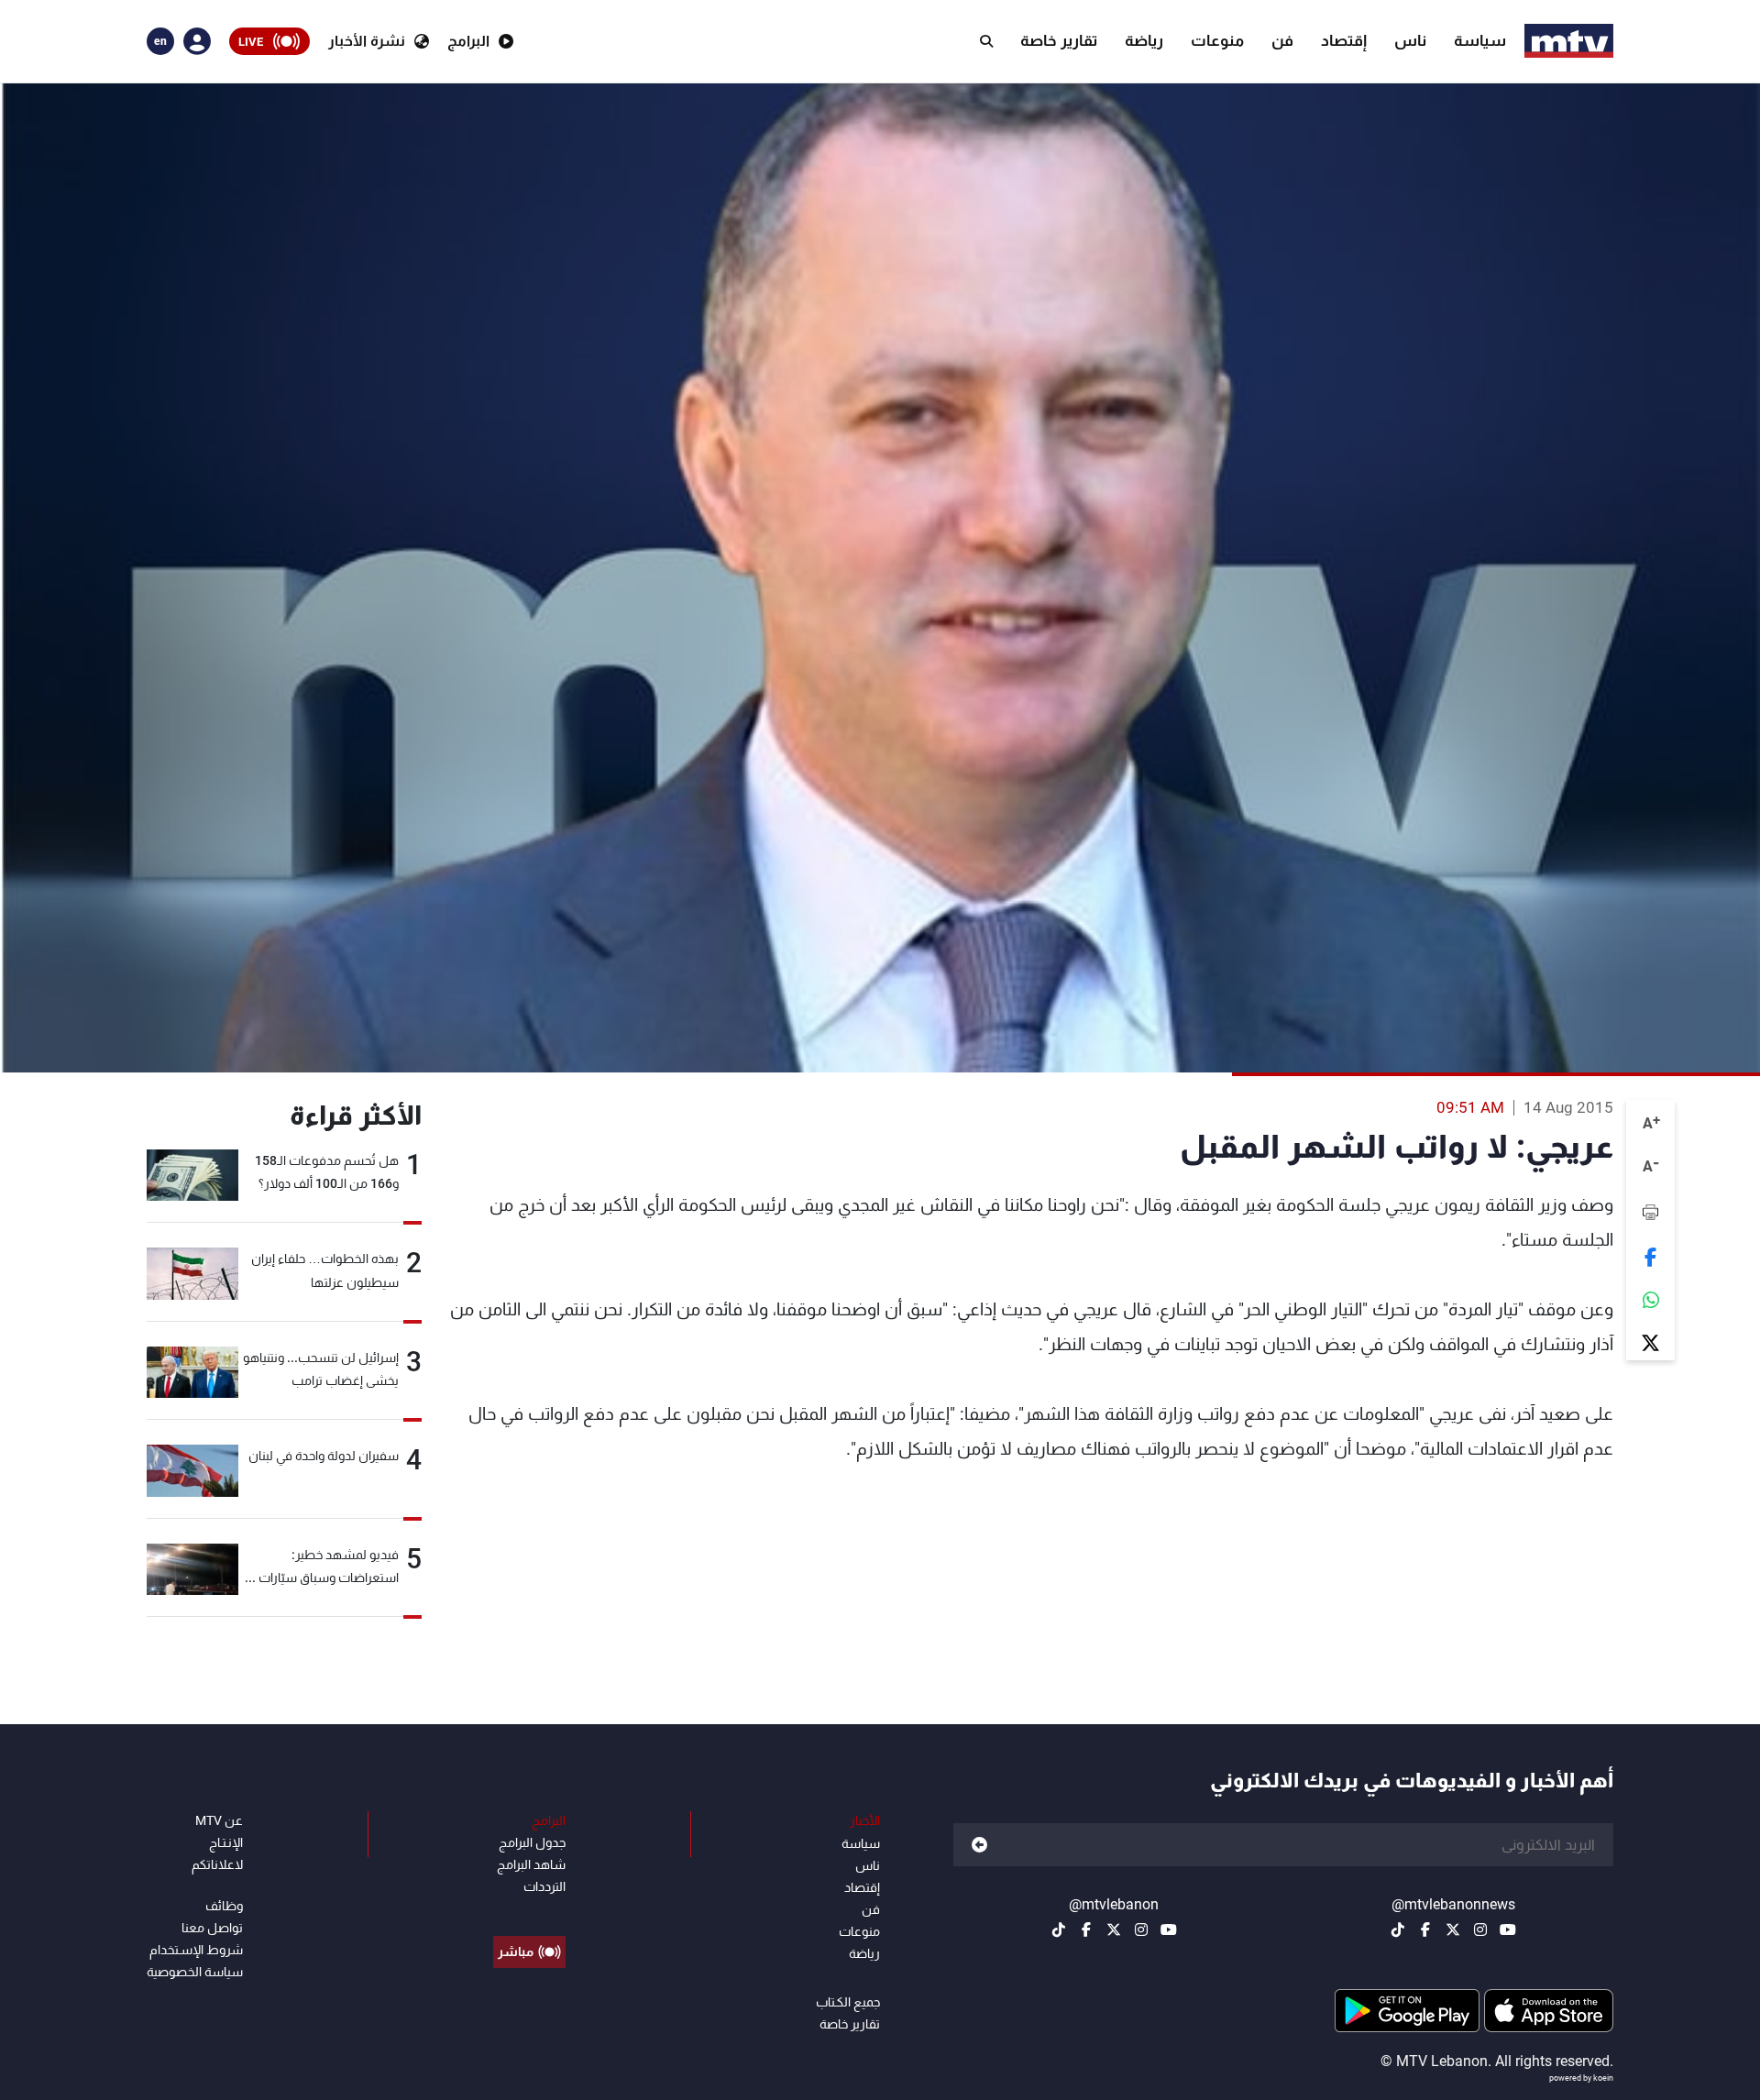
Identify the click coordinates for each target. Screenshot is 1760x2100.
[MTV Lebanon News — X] (1453, 1930)
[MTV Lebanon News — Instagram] (1480, 1930)
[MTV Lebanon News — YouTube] (1508, 1930)
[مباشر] (529, 1910)
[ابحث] (986, 41)
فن (1282, 40)
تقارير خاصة (1059, 40)
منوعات (1217, 40)
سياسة (1480, 40)
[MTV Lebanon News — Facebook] (1425, 1930)
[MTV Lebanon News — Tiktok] (1398, 1930)
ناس (1410, 40)
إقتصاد (1344, 40)
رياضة (1144, 40)
